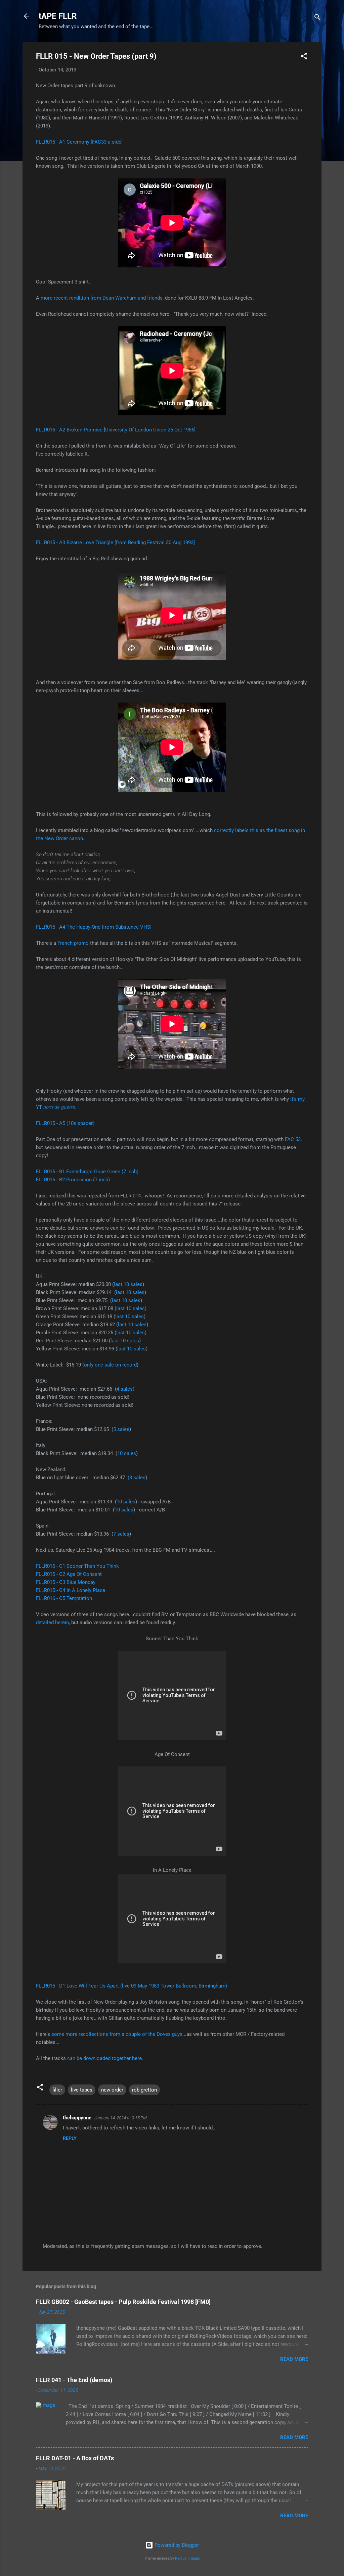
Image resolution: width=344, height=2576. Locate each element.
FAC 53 (293, 1139)
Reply (70, 2138)
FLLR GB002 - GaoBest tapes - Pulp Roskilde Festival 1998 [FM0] (123, 2302)
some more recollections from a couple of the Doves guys (117, 2034)
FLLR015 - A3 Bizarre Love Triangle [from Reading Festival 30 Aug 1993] (115, 543)
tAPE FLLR (58, 16)
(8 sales (137, 1478)
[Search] (317, 18)
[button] (304, 57)
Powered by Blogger (176, 2545)
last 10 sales (128, 1284)
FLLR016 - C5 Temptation (64, 1598)
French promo (73, 943)
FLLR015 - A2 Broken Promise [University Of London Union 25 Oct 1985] (116, 430)
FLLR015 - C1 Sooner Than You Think (77, 1566)
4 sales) (125, 1389)
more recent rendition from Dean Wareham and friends (102, 298)
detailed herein (52, 1622)
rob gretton (144, 2090)
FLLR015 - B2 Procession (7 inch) (73, 1180)
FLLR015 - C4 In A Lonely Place (71, 1590)
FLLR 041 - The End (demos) (74, 2380)
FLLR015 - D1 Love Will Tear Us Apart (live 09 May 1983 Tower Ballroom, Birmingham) (132, 1986)
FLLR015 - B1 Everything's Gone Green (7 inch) (87, 1172)
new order (112, 2090)
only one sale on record (110, 1365)
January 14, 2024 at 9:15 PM (120, 2118)
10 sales (127, 1453)
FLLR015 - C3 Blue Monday (66, 1582)
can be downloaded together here (104, 2058)
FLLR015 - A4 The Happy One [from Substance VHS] (94, 927)
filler (57, 2090)
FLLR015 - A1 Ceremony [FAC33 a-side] (79, 142)
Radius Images (187, 2558)
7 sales (121, 1534)
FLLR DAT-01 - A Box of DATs (75, 2458)
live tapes (82, 2090)
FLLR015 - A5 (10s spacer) (65, 1123)
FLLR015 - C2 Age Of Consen (68, 1574)
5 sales (121, 1429)
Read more (294, 2359)
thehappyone (77, 2118)
